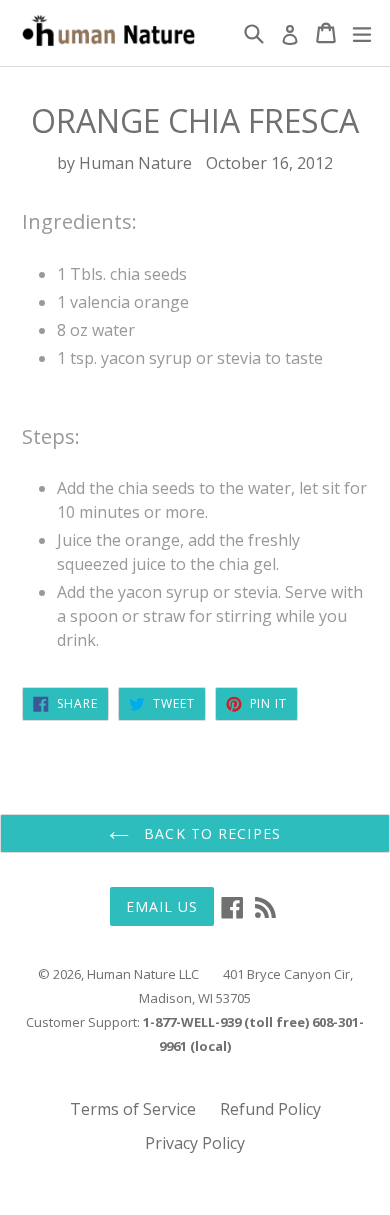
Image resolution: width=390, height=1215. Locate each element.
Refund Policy (270, 1109)
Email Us (162, 906)
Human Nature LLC (143, 974)
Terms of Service (133, 1109)
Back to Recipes (210, 833)
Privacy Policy (195, 1143)
